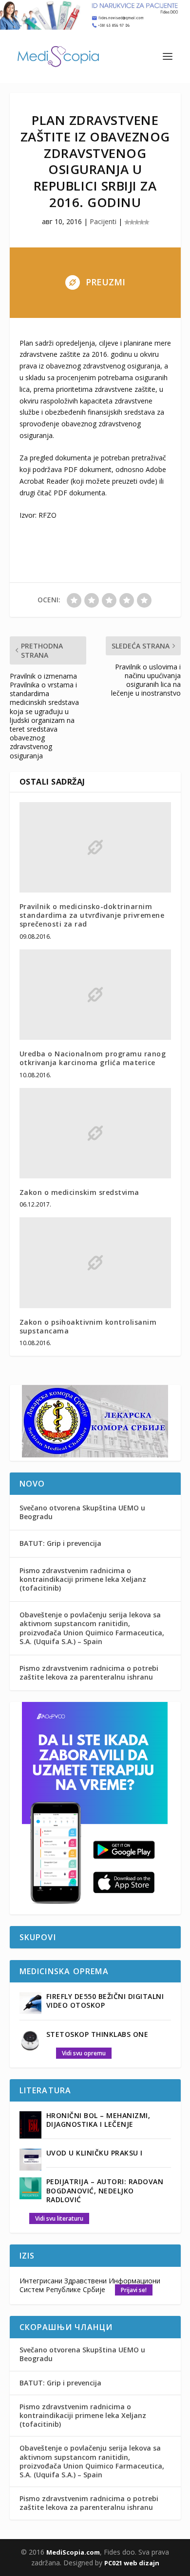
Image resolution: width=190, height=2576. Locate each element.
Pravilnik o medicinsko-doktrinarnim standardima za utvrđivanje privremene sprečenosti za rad (92, 915)
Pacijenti (103, 221)
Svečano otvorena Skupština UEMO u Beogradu (82, 1512)
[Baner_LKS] (95, 1455)
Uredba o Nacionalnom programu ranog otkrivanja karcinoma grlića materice (93, 1058)
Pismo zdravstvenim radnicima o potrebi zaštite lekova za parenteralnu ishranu (89, 1673)
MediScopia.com (73, 2552)
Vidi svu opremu (84, 2053)
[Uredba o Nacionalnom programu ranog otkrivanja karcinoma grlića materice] (95, 995)
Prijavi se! (134, 2290)
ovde (147, 481)
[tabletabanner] (95, 1908)
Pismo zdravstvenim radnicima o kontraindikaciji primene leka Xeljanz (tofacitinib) (83, 1579)
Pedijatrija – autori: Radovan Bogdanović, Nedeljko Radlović (105, 2190)
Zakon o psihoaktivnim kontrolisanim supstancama (88, 1326)
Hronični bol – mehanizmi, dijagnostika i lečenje (98, 2120)
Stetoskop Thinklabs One (97, 2034)
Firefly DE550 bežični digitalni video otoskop (105, 2001)
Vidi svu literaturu (59, 2218)
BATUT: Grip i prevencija (60, 1543)
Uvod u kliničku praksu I (95, 2153)
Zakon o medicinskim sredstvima (79, 1192)
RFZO (47, 515)
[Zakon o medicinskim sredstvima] (95, 1133)
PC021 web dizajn (132, 2563)
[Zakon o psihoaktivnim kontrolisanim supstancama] (95, 1263)
